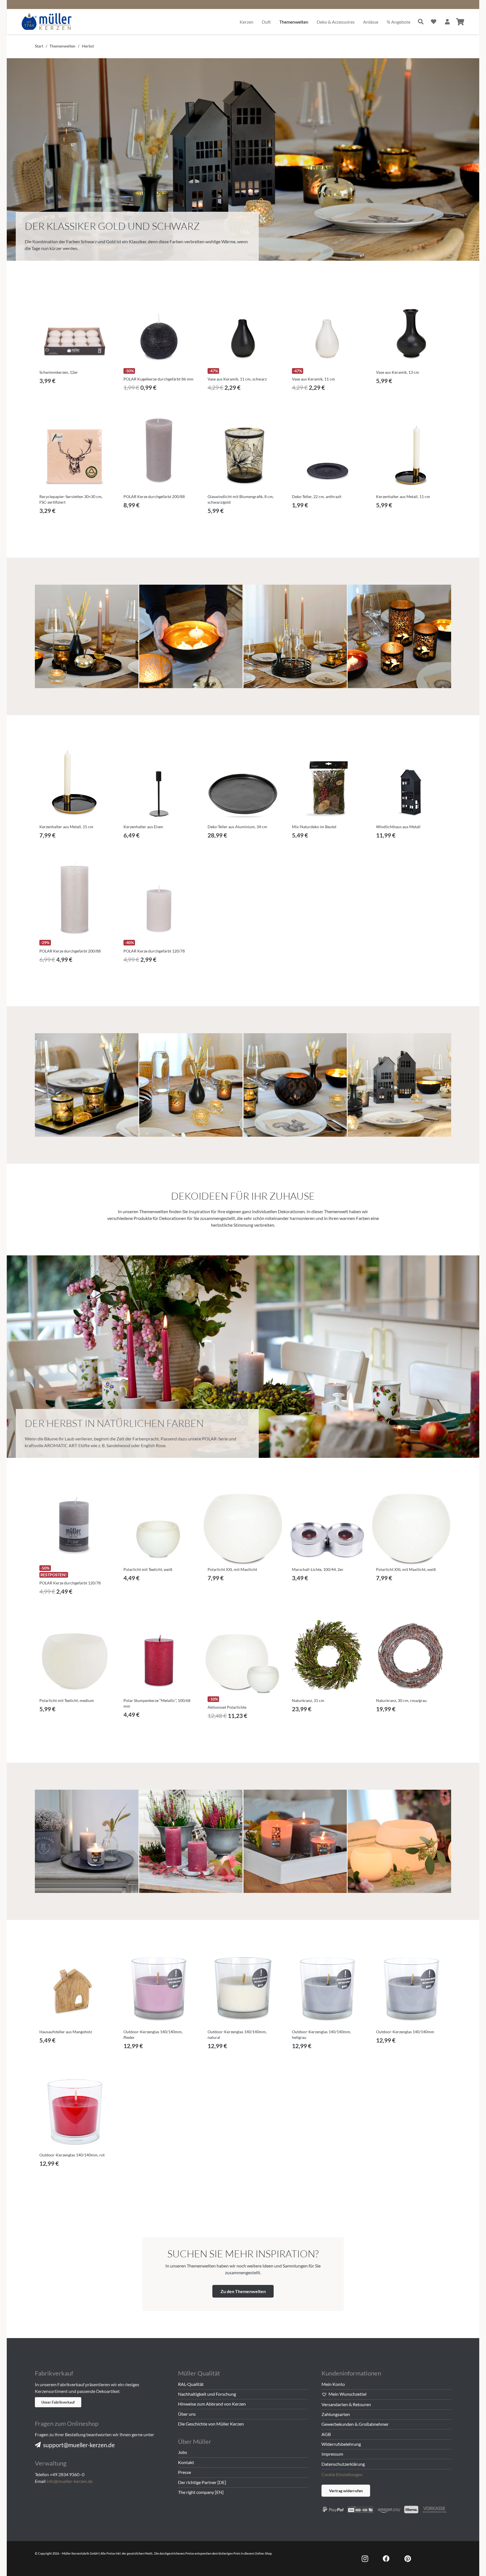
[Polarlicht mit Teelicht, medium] (75, 1656)
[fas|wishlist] (434, 22)
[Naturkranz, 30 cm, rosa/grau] (411, 1656)
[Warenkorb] (460, 22)
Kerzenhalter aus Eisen (143, 827)
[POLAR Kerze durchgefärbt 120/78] (159, 899)
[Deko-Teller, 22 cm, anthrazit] (327, 452)
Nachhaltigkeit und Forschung (207, 2394)
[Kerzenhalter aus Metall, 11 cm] (411, 452)
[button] (75, 391)
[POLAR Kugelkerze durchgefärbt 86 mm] (159, 327)
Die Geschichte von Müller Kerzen (211, 2424)
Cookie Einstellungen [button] (342, 2474)
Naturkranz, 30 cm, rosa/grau (401, 1700)
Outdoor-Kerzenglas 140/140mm (405, 2032)
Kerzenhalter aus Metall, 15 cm (66, 827)
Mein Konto (333, 2384)
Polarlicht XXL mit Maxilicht (232, 1569)
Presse (184, 2472)
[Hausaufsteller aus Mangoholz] (75, 1987)
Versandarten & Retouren (346, 2404)
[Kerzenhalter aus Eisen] (159, 782)
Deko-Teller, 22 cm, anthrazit (317, 496)
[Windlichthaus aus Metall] (411, 782)
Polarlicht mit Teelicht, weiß (148, 1569)
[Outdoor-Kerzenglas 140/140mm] (411, 1987)
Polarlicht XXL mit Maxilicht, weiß (406, 1569)
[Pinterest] (408, 2559)
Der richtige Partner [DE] (202, 2482)
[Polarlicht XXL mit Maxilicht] (243, 1525)
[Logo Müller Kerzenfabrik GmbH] (47, 22)
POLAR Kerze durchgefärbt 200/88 (154, 496)
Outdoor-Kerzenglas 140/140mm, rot (72, 2155)
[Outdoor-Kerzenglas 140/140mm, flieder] (159, 1987)
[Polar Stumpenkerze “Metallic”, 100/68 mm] (159, 1656)
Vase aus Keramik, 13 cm (398, 372)
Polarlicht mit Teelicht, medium (67, 1700)
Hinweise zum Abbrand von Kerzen (212, 2404)
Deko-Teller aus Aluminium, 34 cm (237, 827)
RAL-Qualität (191, 2384)
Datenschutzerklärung (343, 2464)
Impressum (332, 2454)
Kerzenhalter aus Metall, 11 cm (403, 496)
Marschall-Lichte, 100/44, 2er (318, 1569)
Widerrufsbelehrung (341, 2444)
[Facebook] (386, 2559)
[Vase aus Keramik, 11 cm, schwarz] (243, 327)
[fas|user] (447, 22)
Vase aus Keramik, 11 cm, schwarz (237, 379)
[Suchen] (421, 22)
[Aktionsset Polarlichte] (243, 1656)
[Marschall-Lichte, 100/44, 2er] (327, 1525)
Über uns (187, 2414)
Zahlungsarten (336, 2414)
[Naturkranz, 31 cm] (327, 1656)
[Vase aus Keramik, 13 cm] (411, 327)
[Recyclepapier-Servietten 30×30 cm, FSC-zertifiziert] (75, 452)
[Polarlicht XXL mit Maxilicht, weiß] (411, 1525)
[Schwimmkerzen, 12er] (75, 327)
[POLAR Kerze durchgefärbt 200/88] (159, 452)
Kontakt (186, 2462)
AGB (326, 2434)
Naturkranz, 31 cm (308, 1700)
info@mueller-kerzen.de (69, 2481)
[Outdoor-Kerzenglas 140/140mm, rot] (75, 2110)
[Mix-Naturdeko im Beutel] (327, 782)
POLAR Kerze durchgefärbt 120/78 (154, 951)
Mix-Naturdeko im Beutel (314, 827)
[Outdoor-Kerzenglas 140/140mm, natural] (243, 1987)
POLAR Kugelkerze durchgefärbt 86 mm (158, 379)
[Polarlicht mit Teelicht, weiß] (159, 1525)
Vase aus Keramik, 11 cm (313, 379)
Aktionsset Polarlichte (227, 1707)
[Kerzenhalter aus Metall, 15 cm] (75, 782)
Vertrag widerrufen (346, 2491)
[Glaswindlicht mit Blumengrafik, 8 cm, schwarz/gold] (243, 452)
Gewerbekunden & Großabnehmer (355, 2424)
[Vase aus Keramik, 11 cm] (327, 327)
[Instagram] (365, 2559)
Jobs (183, 2452)
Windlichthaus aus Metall (398, 827)
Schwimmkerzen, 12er (59, 372)
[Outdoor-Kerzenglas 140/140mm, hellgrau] (327, 1987)
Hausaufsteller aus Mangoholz (66, 2032)
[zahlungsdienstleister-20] (386, 2509)
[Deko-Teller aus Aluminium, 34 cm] (243, 782)
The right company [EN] (201, 2492)
